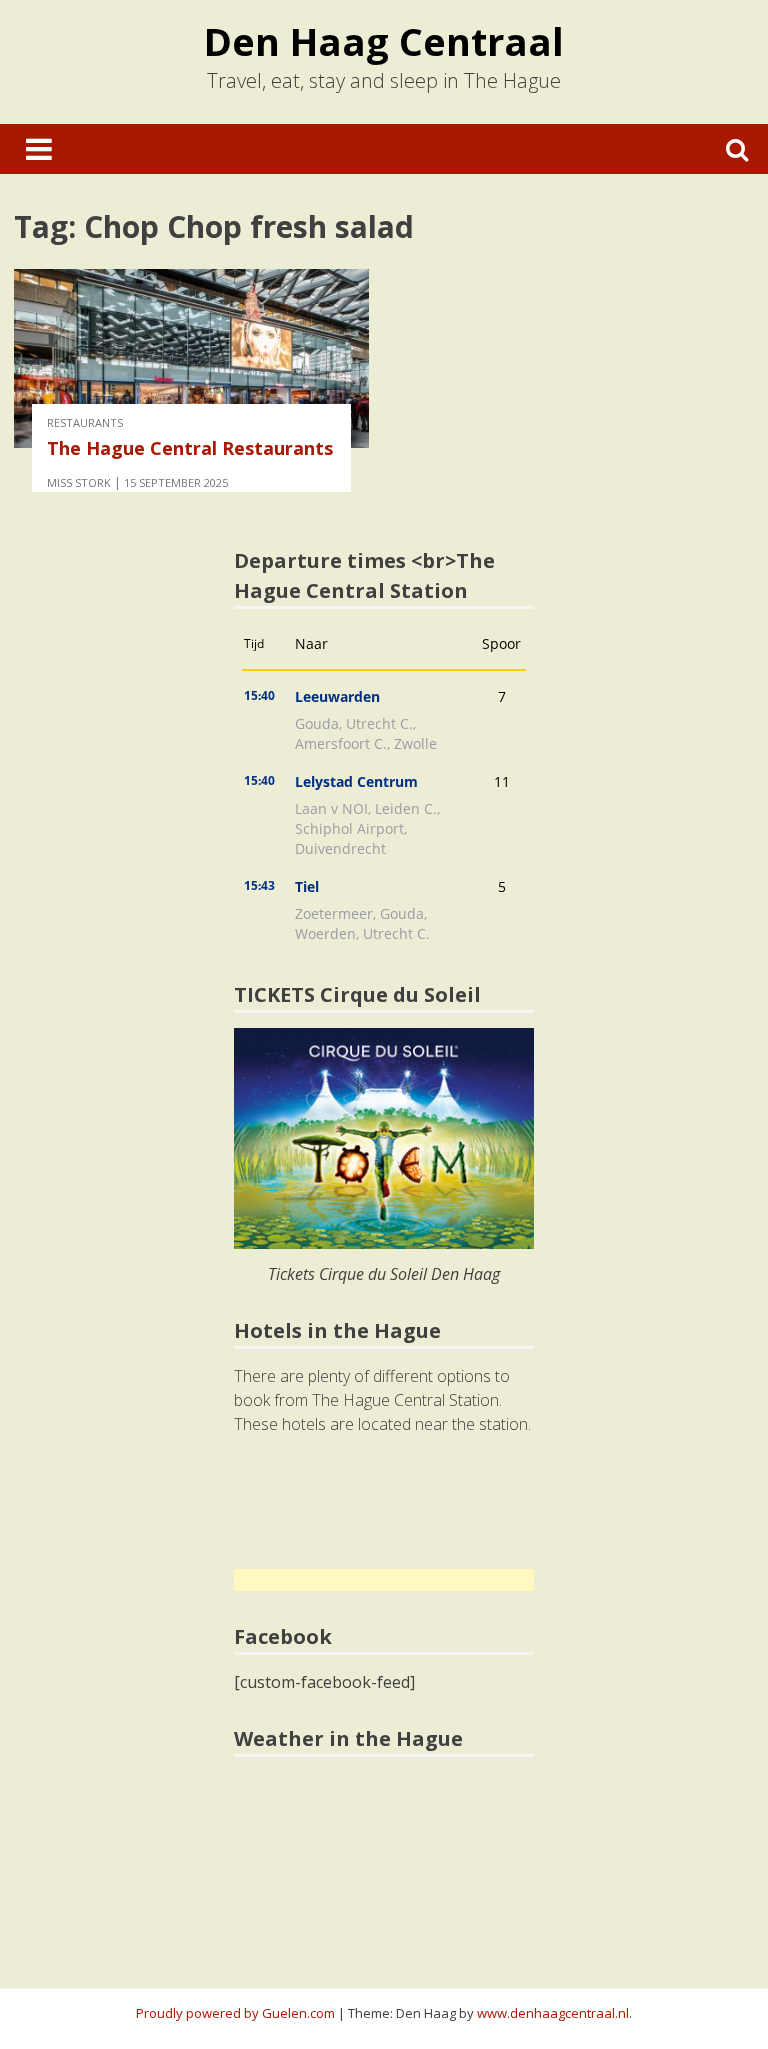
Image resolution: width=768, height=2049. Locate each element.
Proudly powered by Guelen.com (235, 2013)
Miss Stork (79, 482)
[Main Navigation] (39, 149)
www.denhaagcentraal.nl (553, 2013)
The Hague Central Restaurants (190, 448)
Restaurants (85, 422)
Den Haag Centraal (384, 41)
